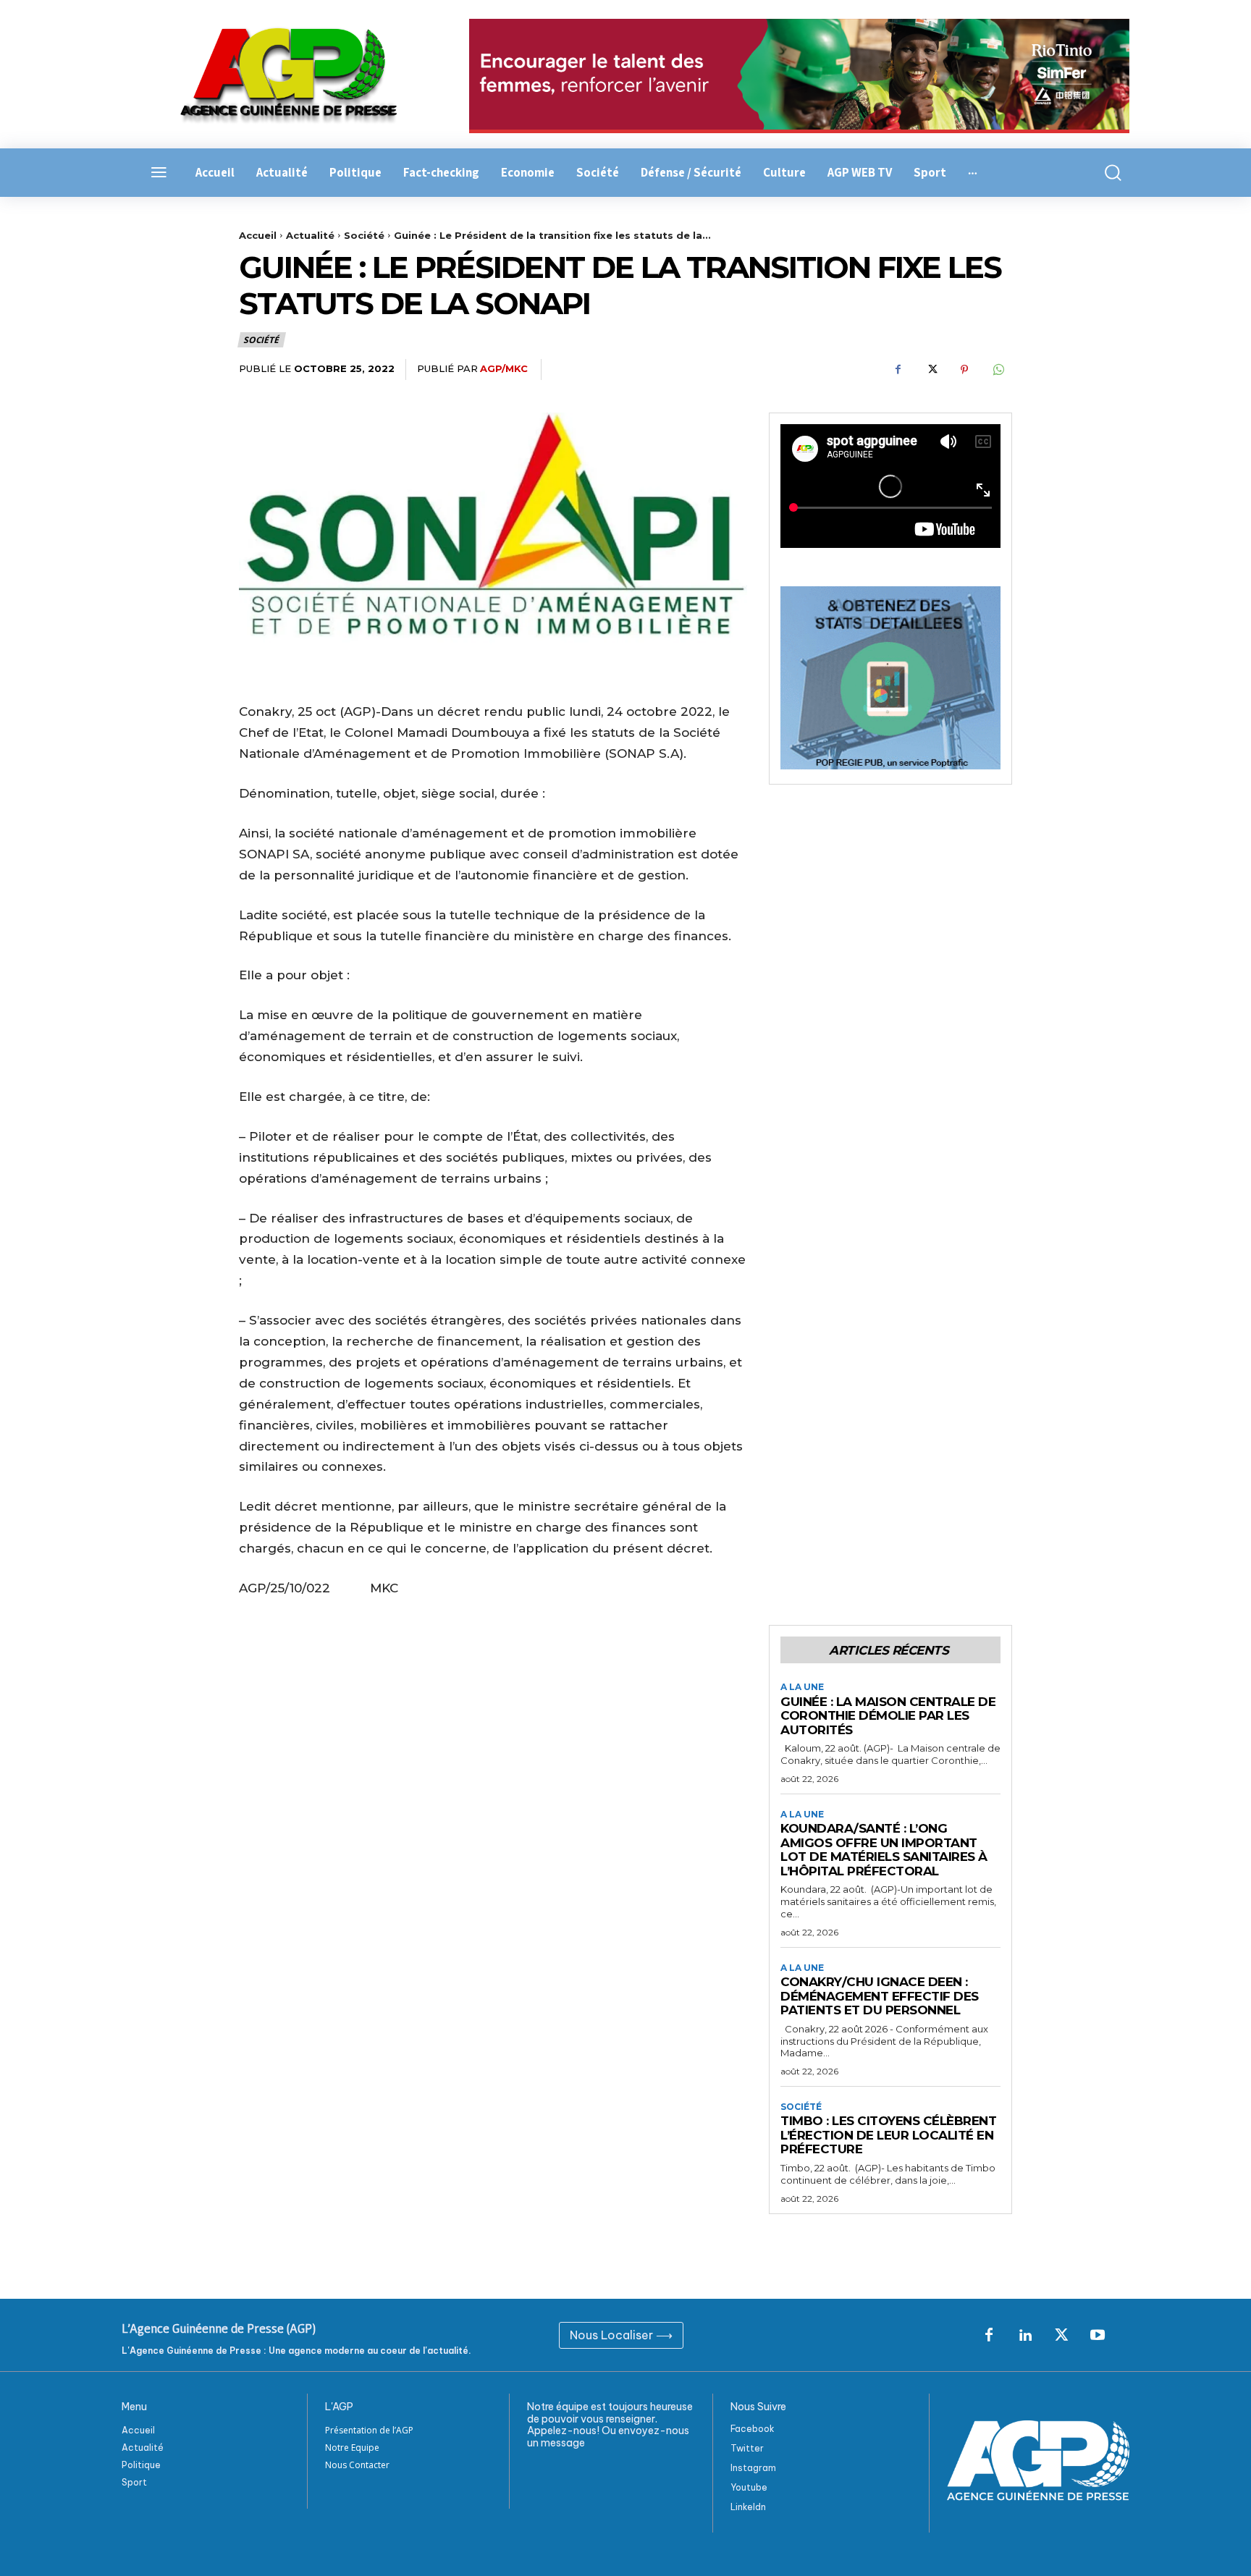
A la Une (802, 1687)
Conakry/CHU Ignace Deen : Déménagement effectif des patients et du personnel (880, 1996)
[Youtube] (1098, 2336)
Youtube (749, 2487)
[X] (931, 370)
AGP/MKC (504, 368)
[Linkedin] (1025, 2336)
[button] (1105, 173)
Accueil (258, 235)
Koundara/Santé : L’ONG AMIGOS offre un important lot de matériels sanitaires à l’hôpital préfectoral (884, 1850)
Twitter (747, 2448)
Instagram (753, 2468)
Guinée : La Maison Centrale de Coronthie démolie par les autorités (888, 1716)
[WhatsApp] (998, 370)
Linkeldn (748, 2507)
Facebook (753, 2429)
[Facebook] (898, 370)
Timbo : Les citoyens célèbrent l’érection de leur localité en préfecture (888, 2135)
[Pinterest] (964, 370)
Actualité (310, 235)
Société (364, 235)
